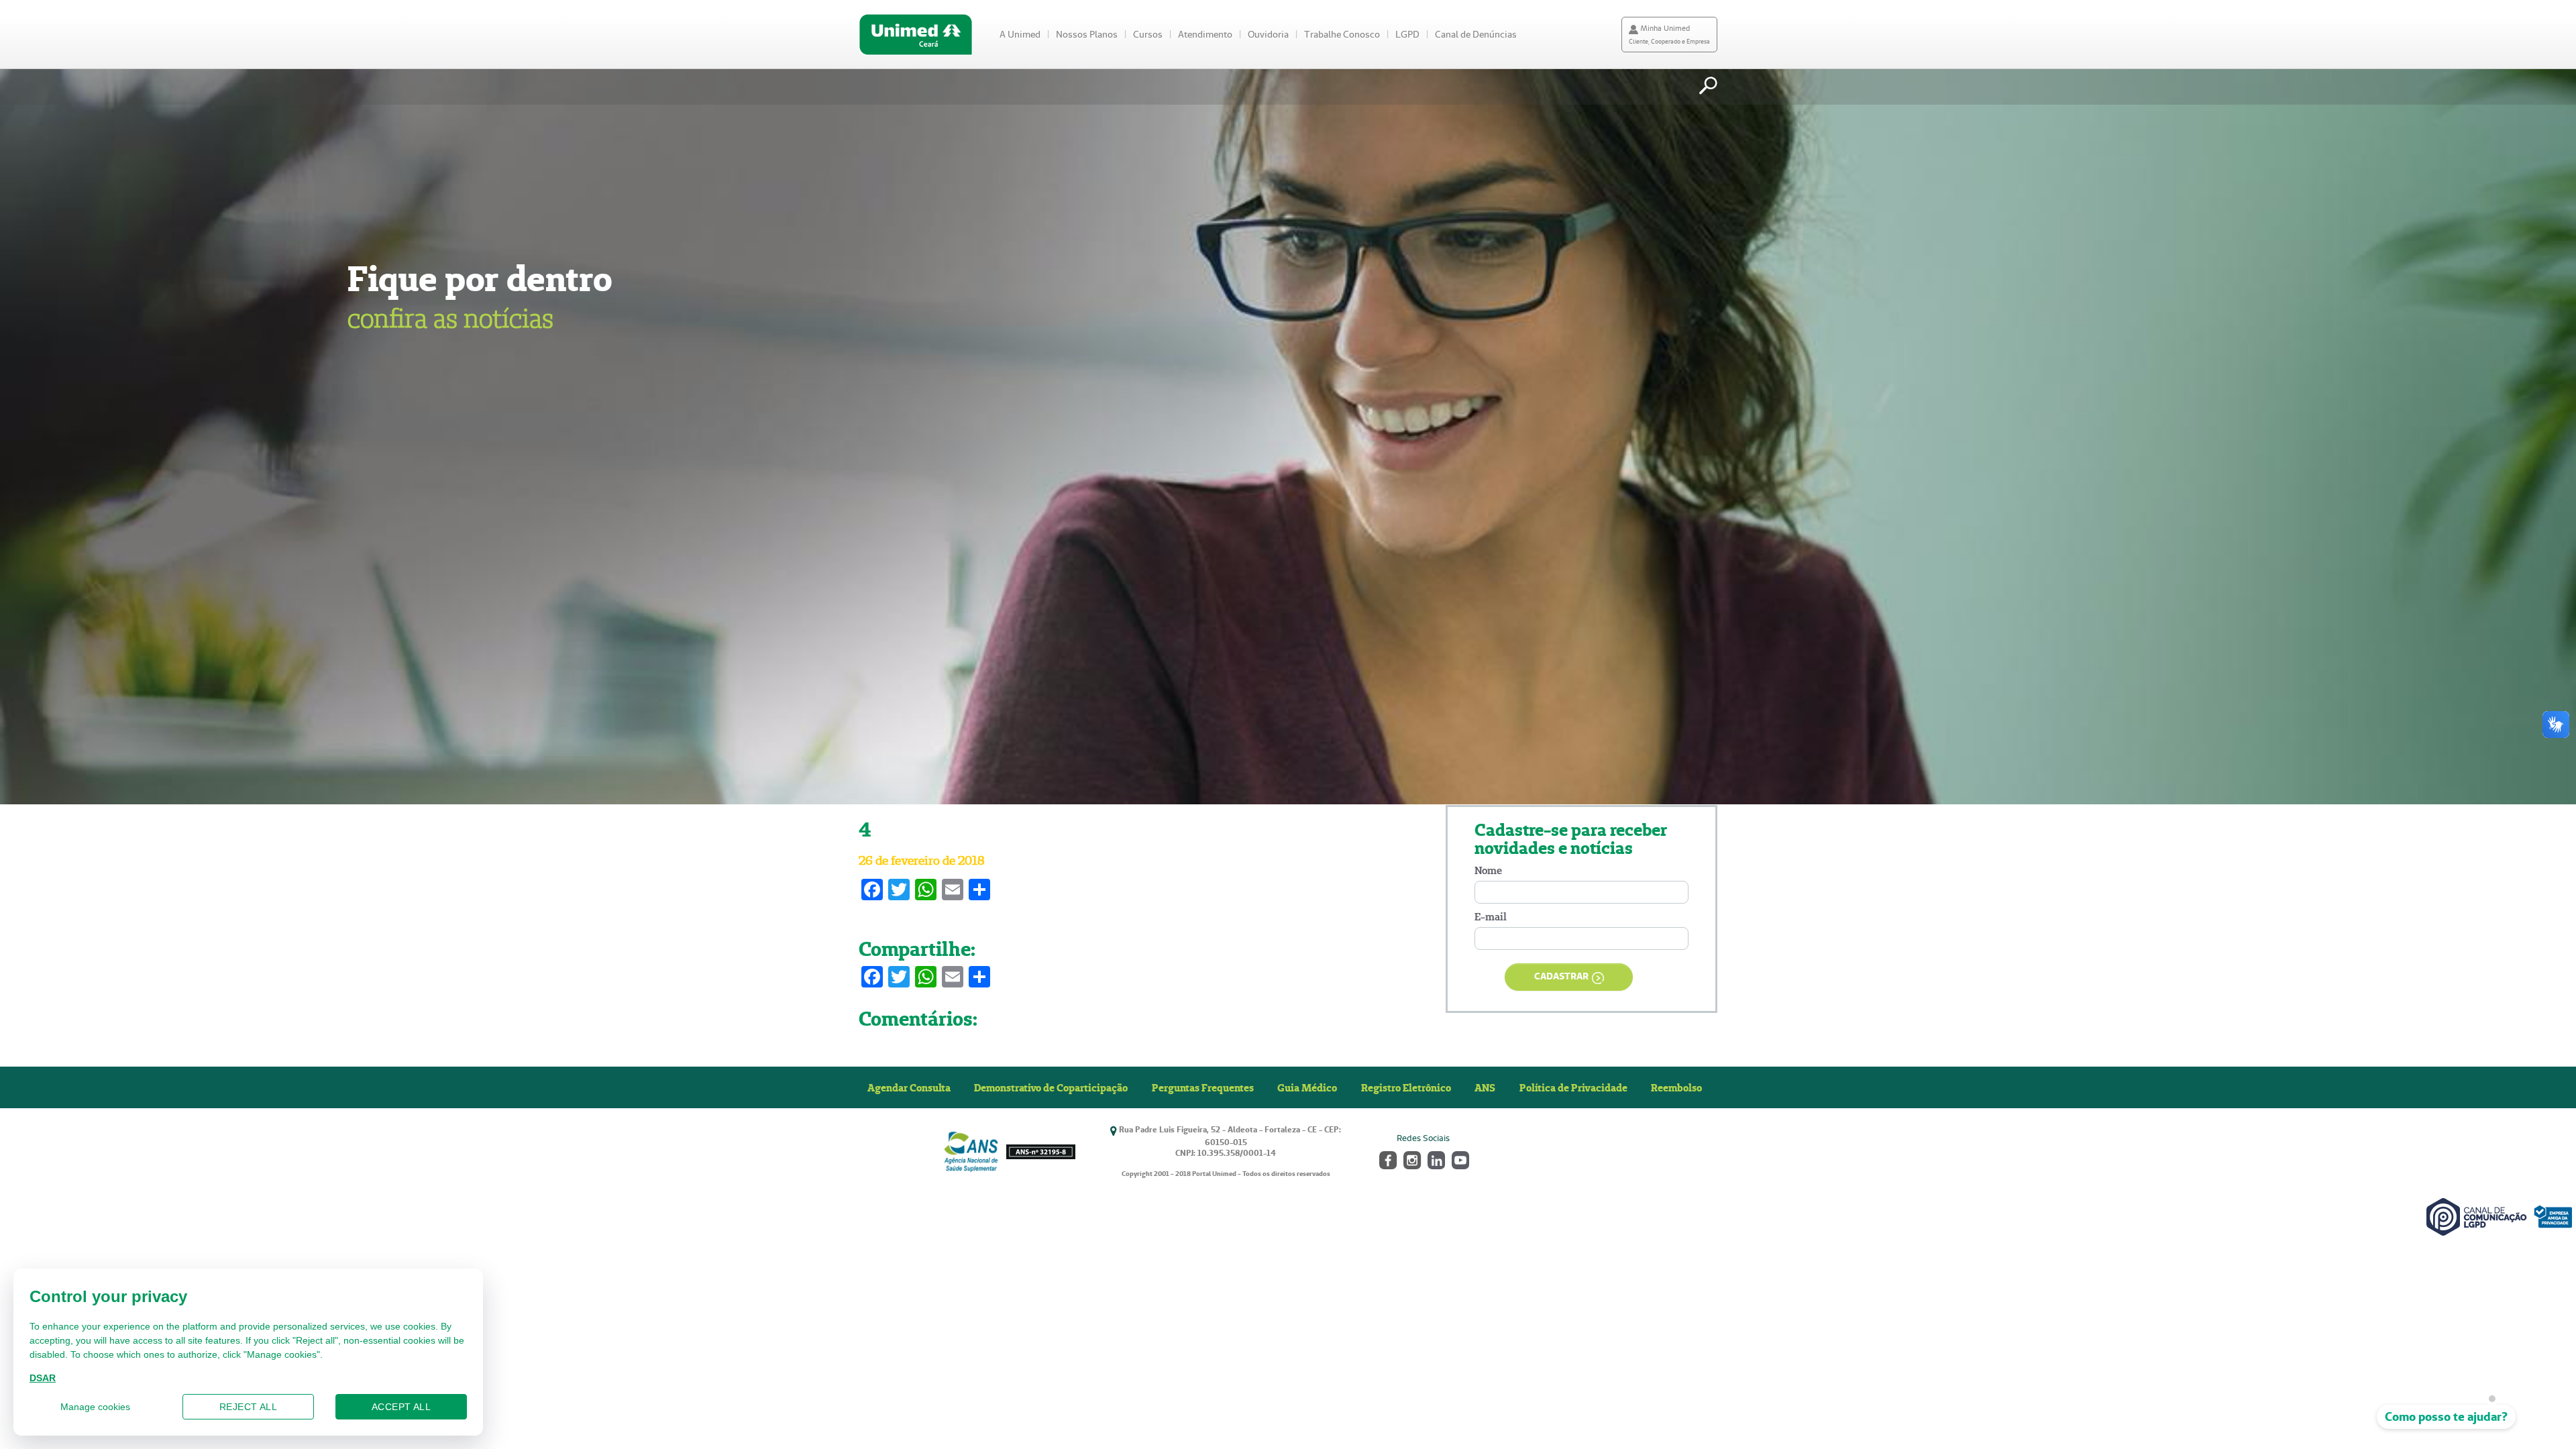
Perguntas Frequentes (1203, 1087)
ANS (1485, 1087)
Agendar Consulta (909, 1087)
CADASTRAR (1561, 976)
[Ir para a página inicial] (916, 35)
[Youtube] (1459, 1159)
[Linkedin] (1435, 1159)
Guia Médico (1307, 1087)
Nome (1488, 870)
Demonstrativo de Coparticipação (1051, 1087)
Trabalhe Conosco (1342, 34)
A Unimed (1020, 34)
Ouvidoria (1268, 34)
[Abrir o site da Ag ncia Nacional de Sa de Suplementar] (1009, 1151)
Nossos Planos (1087, 34)
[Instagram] (1411, 1159)
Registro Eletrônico (1406, 1087)
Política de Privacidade (1573, 1087)
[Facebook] (1387, 1159)
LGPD (1407, 34)
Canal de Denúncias (1476, 34)
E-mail (1491, 917)
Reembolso (1676, 1087)
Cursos (1148, 34)
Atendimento (1205, 34)
